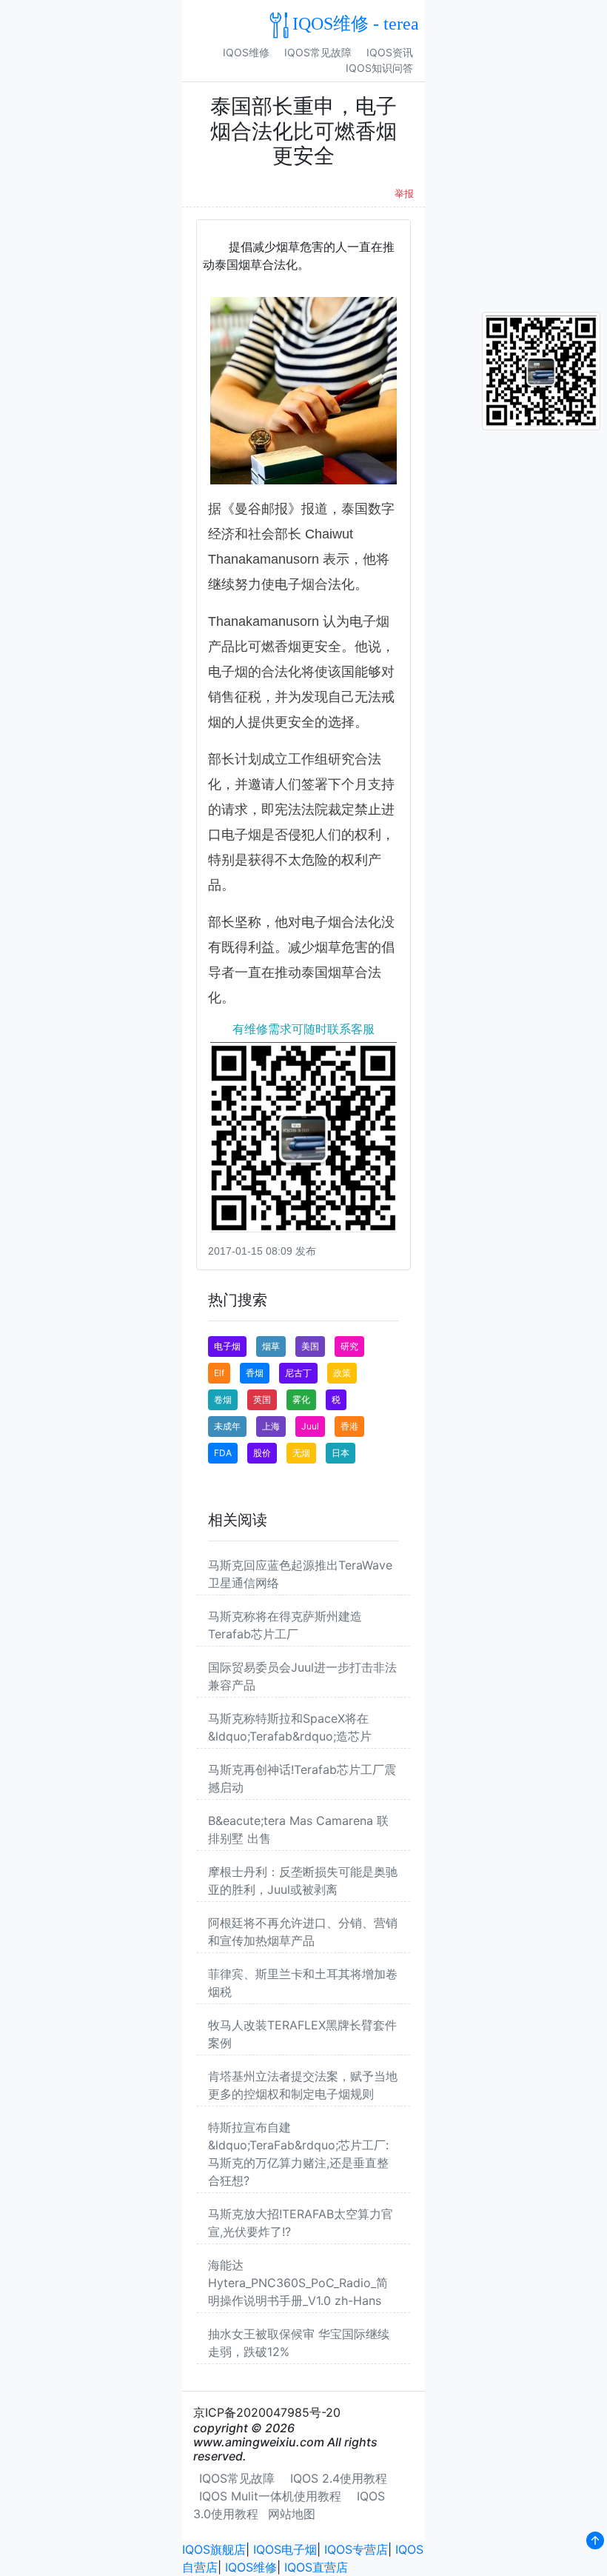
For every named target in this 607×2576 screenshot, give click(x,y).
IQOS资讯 (390, 52)
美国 (310, 1346)
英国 (262, 1399)
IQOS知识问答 (379, 68)
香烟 (255, 1373)
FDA (223, 1453)
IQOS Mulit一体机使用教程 (270, 2496)
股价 (262, 1453)
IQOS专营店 (356, 2549)
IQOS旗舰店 (214, 2549)
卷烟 (223, 1399)
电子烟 (227, 1346)
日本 (341, 1453)
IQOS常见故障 (318, 52)
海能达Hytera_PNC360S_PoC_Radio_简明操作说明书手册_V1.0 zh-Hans (298, 2283)
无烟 (301, 1453)
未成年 (227, 1426)
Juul (310, 1426)
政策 (342, 1373)
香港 (349, 1426)
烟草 (271, 1346)
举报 (404, 194)
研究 (349, 1346)
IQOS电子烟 (285, 2549)
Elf (219, 1373)
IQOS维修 (246, 52)
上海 (271, 1426)
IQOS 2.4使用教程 (339, 2478)
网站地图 (292, 2514)
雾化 (301, 1399)
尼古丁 (298, 1373)
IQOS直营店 (316, 2567)
